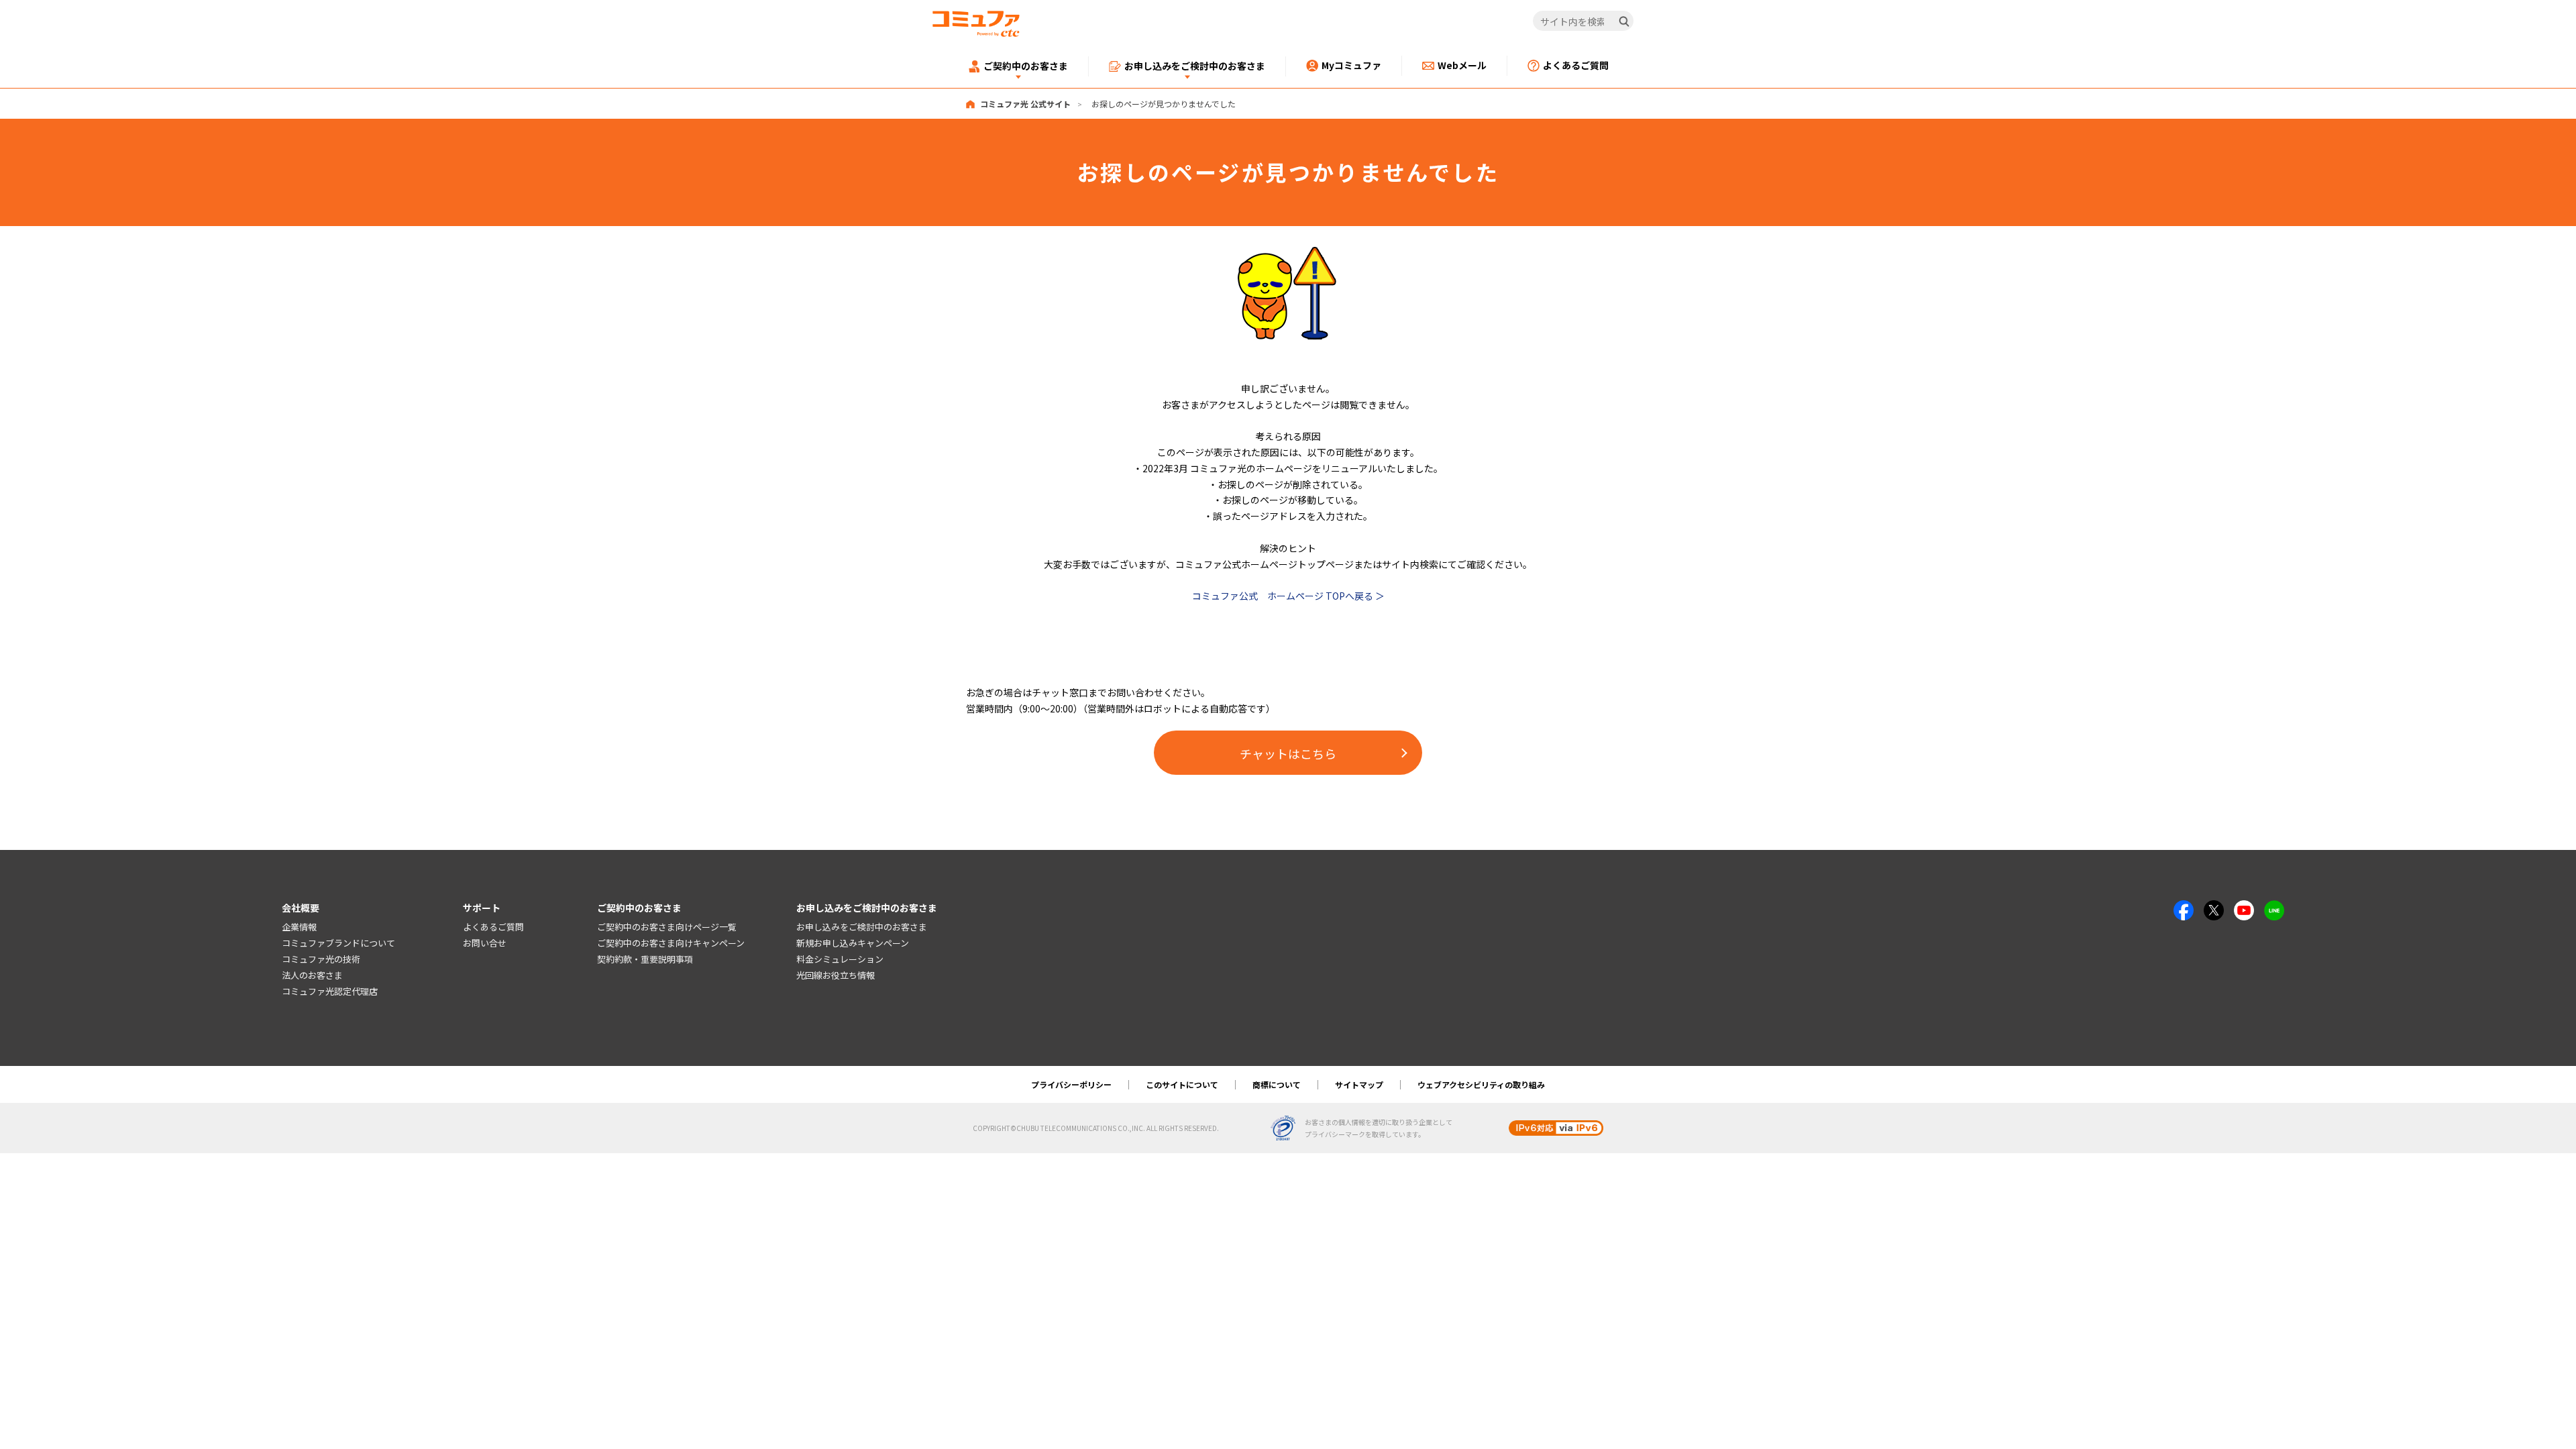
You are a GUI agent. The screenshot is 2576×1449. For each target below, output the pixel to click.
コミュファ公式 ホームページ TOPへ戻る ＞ (1288, 596)
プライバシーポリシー (1071, 1084)
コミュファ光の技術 (321, 959)
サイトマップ (1359, 1084)
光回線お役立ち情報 (836, 975)
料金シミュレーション (840, 959)
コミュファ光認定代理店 (330, 991)
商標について (1277, 1084)
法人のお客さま (312, 975)
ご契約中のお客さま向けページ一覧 (667, 927)
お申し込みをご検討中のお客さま (862, 927)
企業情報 (299, 927)
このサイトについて (1182, 1084)
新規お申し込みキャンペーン (853, 943)
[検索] (1624, 21)
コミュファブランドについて (338, 943)
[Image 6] (2274, 908)
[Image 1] (1288, 254)
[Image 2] (2214, 908)
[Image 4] (2244, 908)
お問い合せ (485, 943)
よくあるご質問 (493, 927)
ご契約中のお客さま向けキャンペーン (671, 943)
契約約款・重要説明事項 (645, 959)
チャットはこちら (1288, 753)
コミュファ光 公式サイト (1025, 104)
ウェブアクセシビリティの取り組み (1481, 1084)
